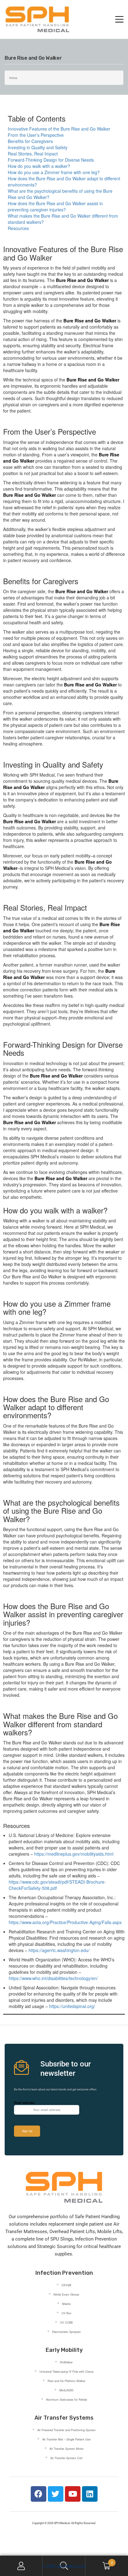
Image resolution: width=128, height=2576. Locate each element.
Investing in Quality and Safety (38, 147)
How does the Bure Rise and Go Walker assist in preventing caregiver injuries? (55, 206)
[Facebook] (39, 2494)
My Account (21, 2566)
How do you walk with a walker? (39, 166)
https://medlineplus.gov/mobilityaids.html (74, 1854)
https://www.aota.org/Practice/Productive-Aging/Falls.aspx (65, 1922)
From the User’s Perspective (36, 135)
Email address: (24, 2103)
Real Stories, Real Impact (33, 154)
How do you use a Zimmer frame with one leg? (54, 172)
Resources (18, 228)
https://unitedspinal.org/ (72, 2006)
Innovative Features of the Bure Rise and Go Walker (59, 129)
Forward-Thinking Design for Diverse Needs (51, 160)
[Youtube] (73, 2494)
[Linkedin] (90, 2494)
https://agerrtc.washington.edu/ (59, 1950)
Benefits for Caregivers (30, 141)
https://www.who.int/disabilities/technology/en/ (53, 1978)
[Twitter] (56, 2494)
